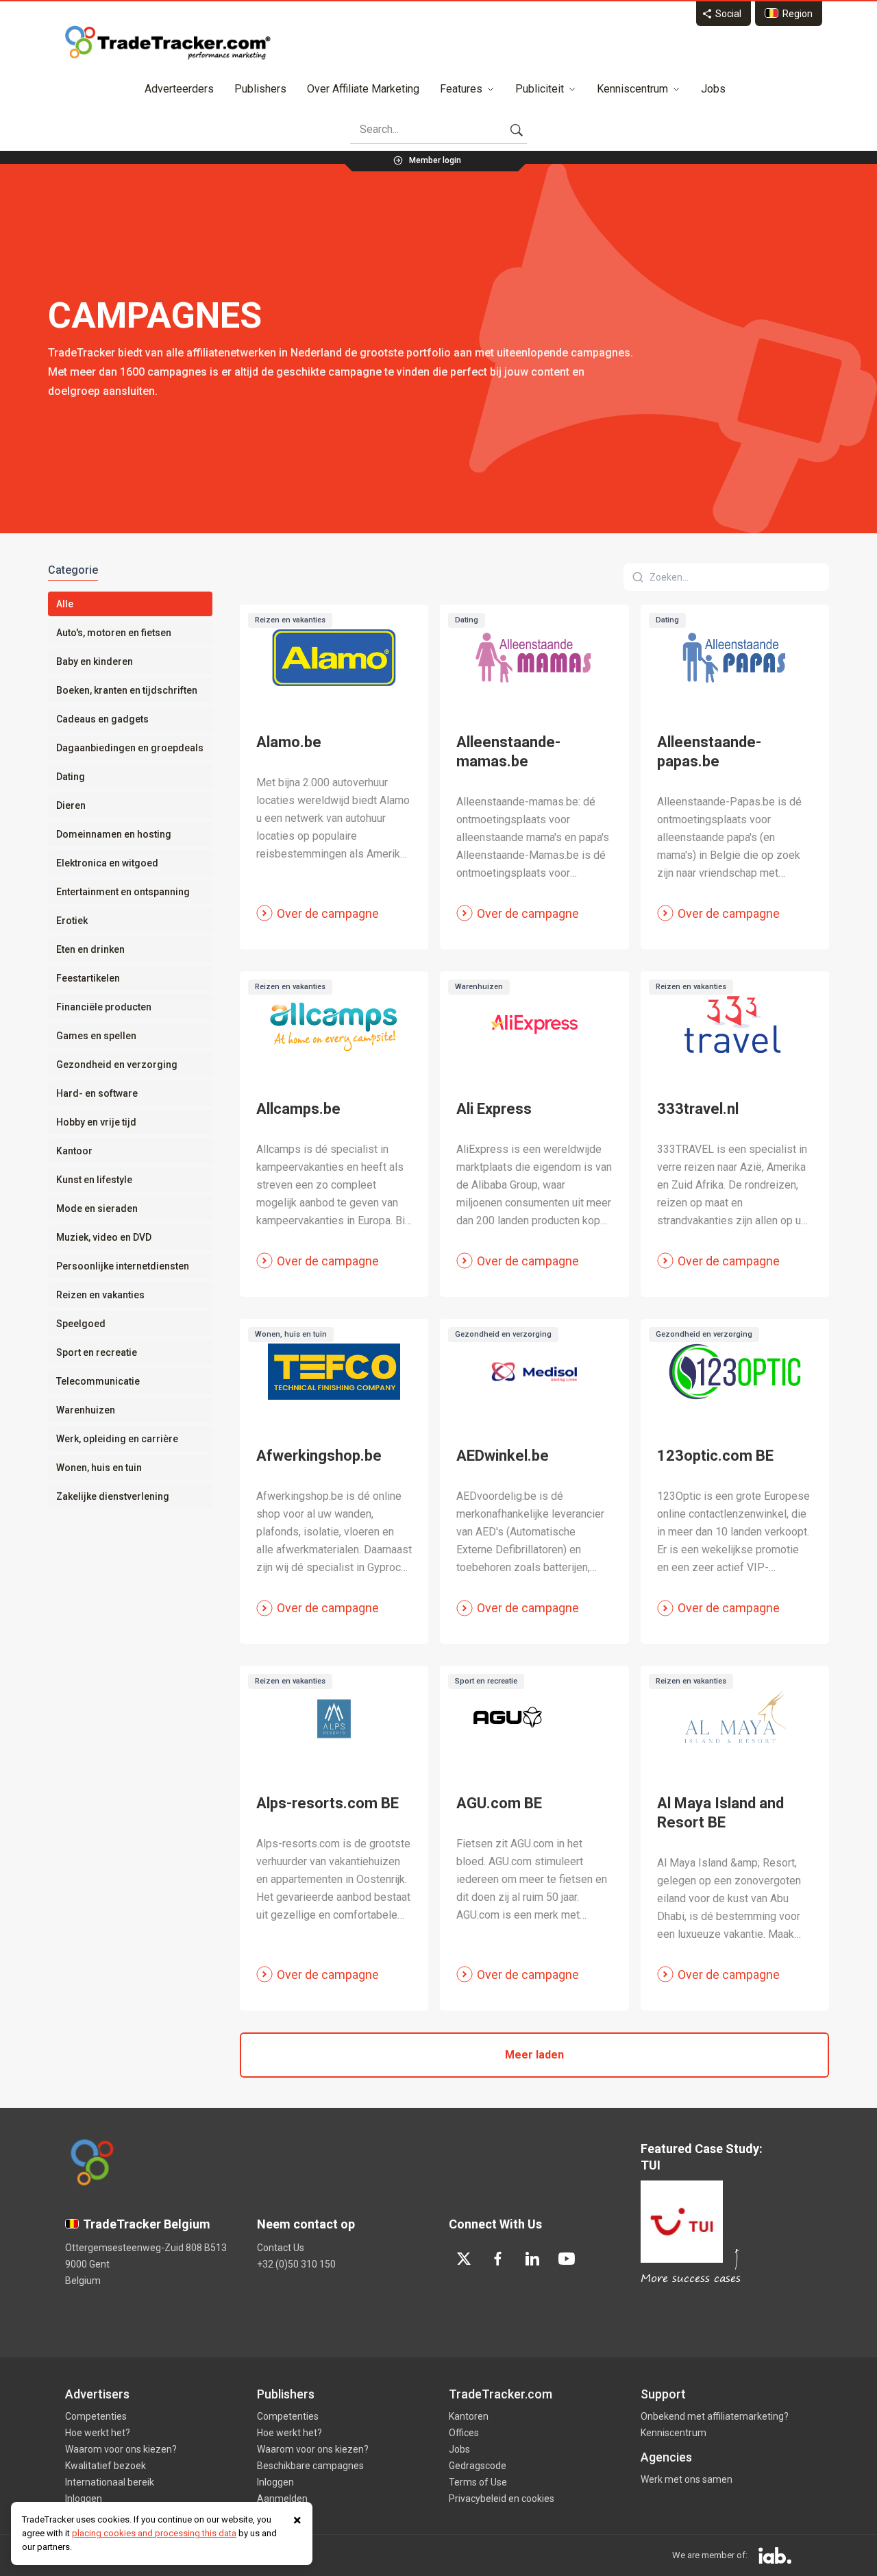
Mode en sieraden (97, 1208)
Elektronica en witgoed (107, 863)
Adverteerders (179, 89)
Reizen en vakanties (100, 1295)
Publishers (260, 89)
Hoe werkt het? (98, 2433)
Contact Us (281, 2248)
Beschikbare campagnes (310, 2466)
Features (461, 89)
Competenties (96, 2416)
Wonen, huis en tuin (99, 1468)
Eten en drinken (90, 949)
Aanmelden (282, 2499)
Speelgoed (81, 1324)
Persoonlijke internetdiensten (123, 1266)
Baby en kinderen (95, 661)
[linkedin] (532, 2259)
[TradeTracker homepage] (168, 42)
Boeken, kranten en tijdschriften (127, 690)
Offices (464, 2433)
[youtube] (567, 2259)
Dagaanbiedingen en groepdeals (130, 748)
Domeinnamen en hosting (114, 834)
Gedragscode (478, 2466)
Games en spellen (96, 1036)
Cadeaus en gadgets (102, 719)
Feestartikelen (88, 978)
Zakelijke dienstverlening (113, 1496)
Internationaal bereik (110, 2482)
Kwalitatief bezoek (106, 2466)
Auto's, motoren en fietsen (114, 633)
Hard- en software (97, 1093)
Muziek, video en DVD (104, 1237)
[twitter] (464, 2259)
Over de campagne (328, 913)
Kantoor (74, 1151)
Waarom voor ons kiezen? (121, 2449)
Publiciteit (540, 89)
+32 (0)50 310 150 (296, 2264)
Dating (71, 777)
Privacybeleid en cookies (502, 2499)
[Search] (517, 130)
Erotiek (72, 921)
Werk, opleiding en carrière (117, 1439)
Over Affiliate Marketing (363, 89)
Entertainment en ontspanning (123, 892)
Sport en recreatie (97, 1352)
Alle (65, 604)
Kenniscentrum (632, 89)
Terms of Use (478, 2482)
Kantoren (469, 2416)
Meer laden (534, 2055)
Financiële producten (104, 1007)
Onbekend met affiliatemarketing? (715, 2416)
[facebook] (498, 2259)
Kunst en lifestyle (94, 1180)
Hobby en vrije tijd (96, 1122)
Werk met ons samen (687, 2479)
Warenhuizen (86, 1410)
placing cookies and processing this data (154, 2533)
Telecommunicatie (98, 1381)
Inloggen (84, 2499)
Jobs (713, 89)
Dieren (71, 805)
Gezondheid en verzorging (117, 1065)
